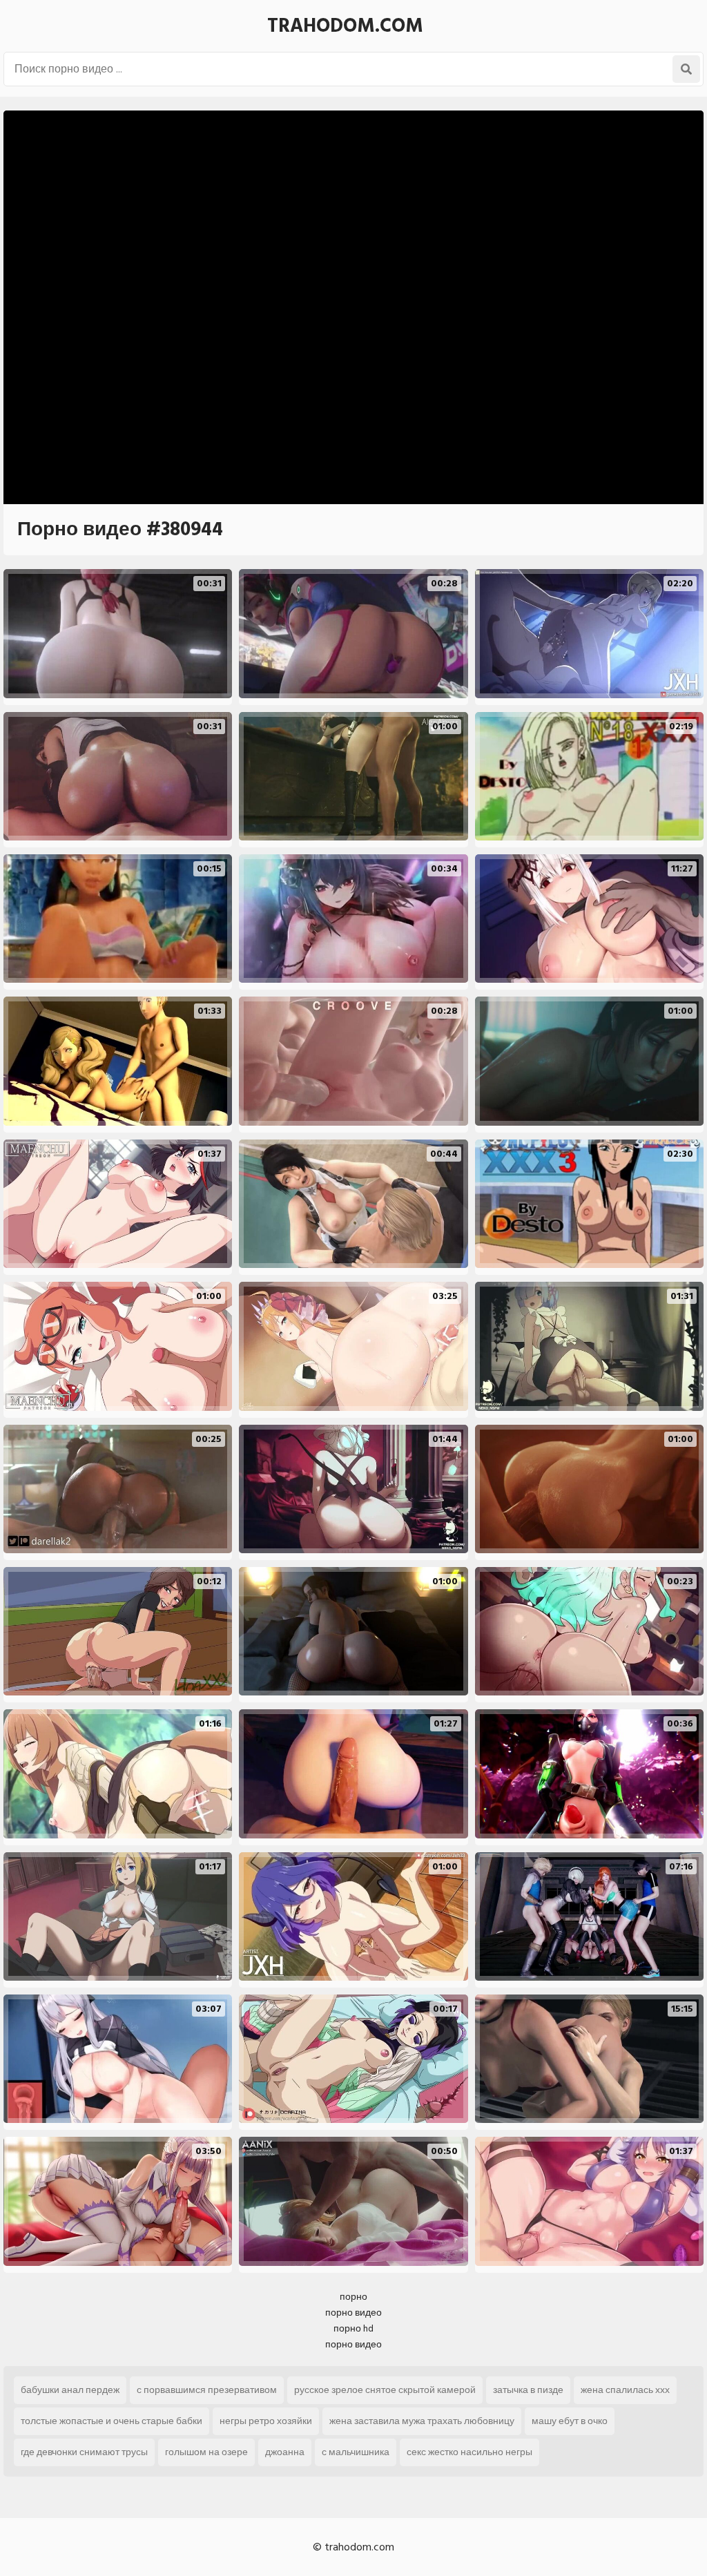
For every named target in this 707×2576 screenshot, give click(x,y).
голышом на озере (206, 2452)
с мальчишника (356, 2452)
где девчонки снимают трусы (84, 2452)
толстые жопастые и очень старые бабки (112, 2421)
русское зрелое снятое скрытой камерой (385, 2390)
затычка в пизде (528, 2390)
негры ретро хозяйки (266, 2421)
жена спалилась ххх (625, 2390)
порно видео (353, 2313)
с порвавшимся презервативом (207, 2390)
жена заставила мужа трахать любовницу (422, 2421)
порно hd (353, 2328)
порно (353, 2297)
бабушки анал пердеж (70, 2390)
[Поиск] (686, 69)
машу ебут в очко (570, 2421)
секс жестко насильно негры (469, 2452)
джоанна (285, 2452)
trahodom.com (345, 26)
